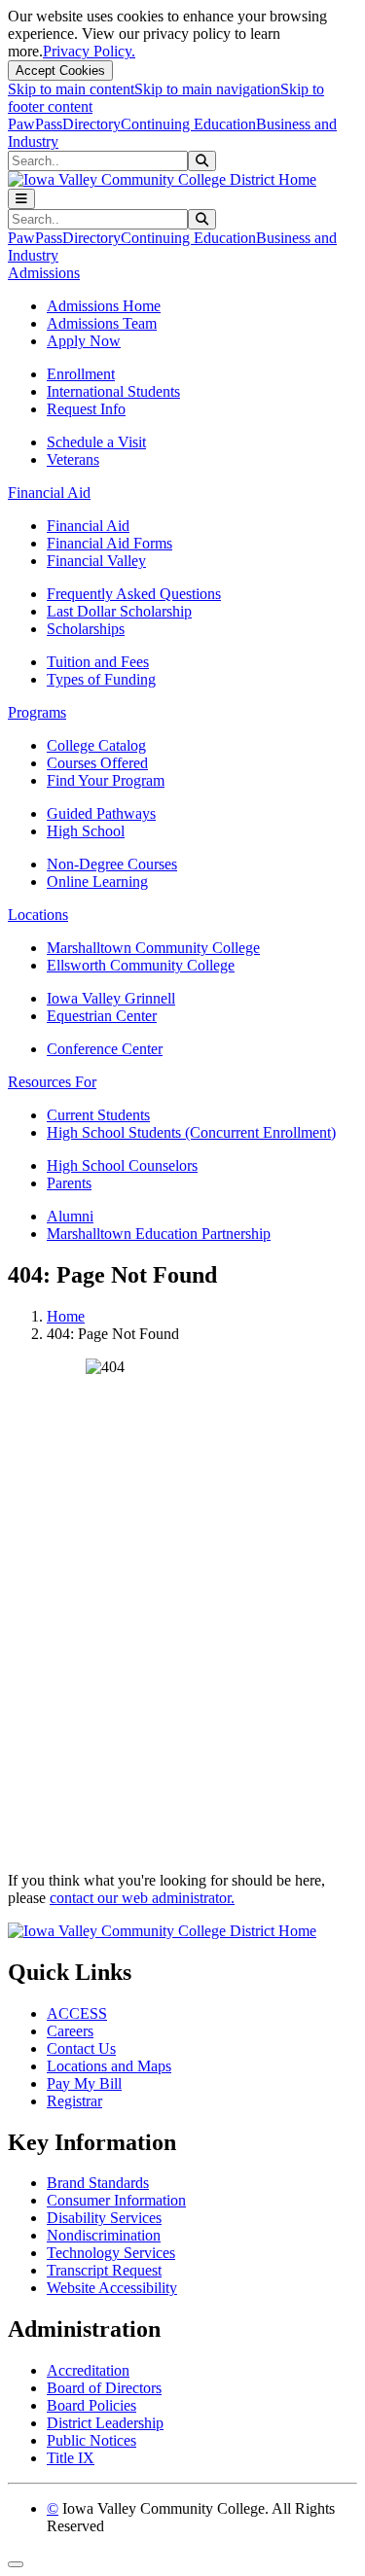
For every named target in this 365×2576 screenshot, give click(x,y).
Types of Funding (101, 679)
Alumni (70, 1216)
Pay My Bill (84, 2083)
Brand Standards (98, 2183)
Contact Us (81, 2048)
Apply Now (84, 341)
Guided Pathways (101, 813)
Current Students (98, 1115)
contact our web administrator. (142, 1898)
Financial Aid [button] (49, 493)
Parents (69, 1183)
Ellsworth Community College (141, 965)
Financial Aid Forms (109, 543)
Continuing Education (188, 124)
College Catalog (96, 745)
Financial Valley (96, 561)
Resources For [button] (52, 1082)
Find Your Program (106, 780)
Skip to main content (71, 89)
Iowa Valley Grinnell (111, 998)
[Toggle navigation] (21, 199)
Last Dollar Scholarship (119, 611)
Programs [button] (37, 712)
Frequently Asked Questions (134, 594)
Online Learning (97, 882)
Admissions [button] (44, 273)
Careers (70, 2031)
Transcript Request (104, 2270)
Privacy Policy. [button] (89, 51)
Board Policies (91, 2405)
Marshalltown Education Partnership (159, 1234)
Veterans (73, 459)
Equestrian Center (102, 1016)
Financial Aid (88, 526)
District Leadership (105, 2423)
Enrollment (81, 374)
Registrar (74, 2101)
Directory (91, 124)
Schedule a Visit (96, 442)
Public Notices (91, 2440)
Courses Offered (97, 763)
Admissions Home (104, 306)
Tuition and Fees (98, 662)
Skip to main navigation (207, 89)
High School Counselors (122, 1165)
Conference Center (105, 1049)
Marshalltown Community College (153, 948)
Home (66, 1316)
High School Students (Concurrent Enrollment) (191, 1132)
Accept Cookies (60, 71)
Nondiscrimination (104, 2235)
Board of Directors (104, 2388)
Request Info (86, 409)
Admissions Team (102, 323)
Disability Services (104, 2218)
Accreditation (88, 2370)
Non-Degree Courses (112, 864)
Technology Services (111, 2253)
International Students (113, 391)
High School (86, 831)
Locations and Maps (109, 2066)
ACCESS (77, 2013)
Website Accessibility (112, 2288)
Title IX (71, 2458)
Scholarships (86, 629)
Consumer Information (116, 2200)
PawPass (35, 124)
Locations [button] (38, 915)
